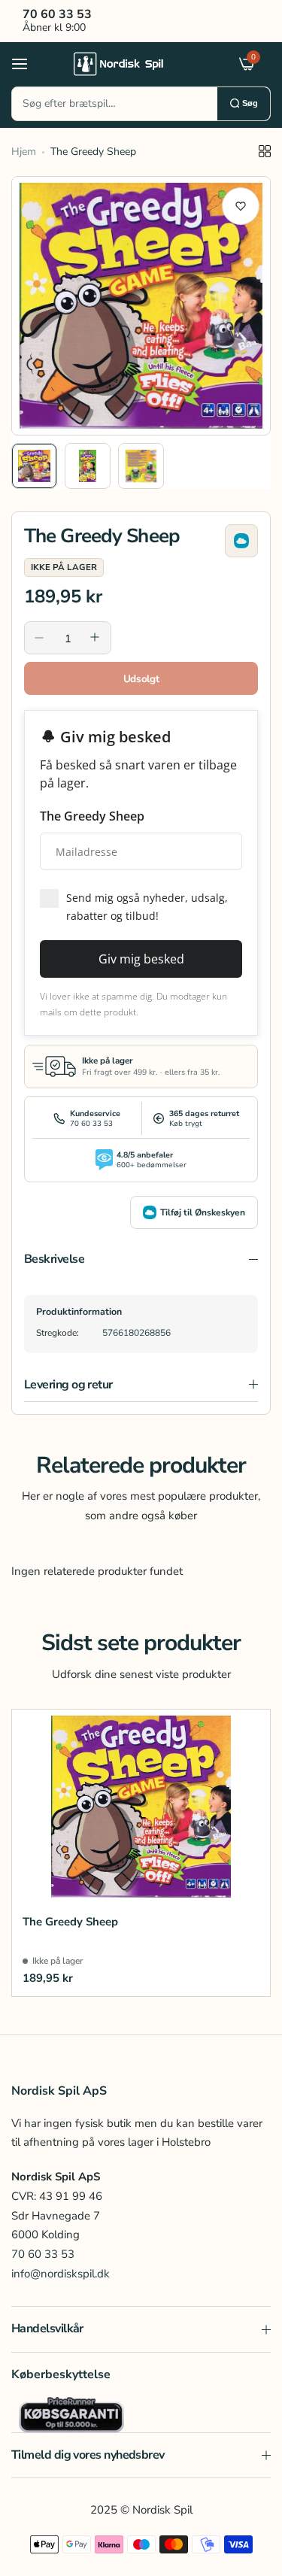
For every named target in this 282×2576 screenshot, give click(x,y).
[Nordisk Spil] (138, 63)
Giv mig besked (141, 959)
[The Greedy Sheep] (141, 1806)
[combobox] (115, 104)
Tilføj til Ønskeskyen (203, 1212)
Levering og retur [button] (68, 1385)
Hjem (24, 152)
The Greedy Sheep (70, 1922)
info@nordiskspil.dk (61, 2274)
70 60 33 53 (43, 2254)
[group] (141, 306)
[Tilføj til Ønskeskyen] (241, 541)
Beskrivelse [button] (54, 1259)
